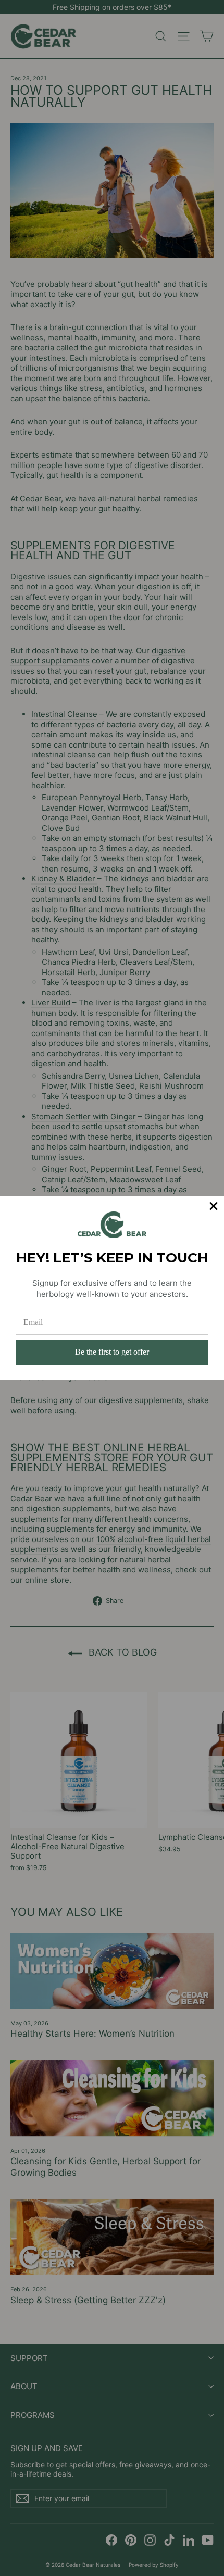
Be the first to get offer (112, 1352)
